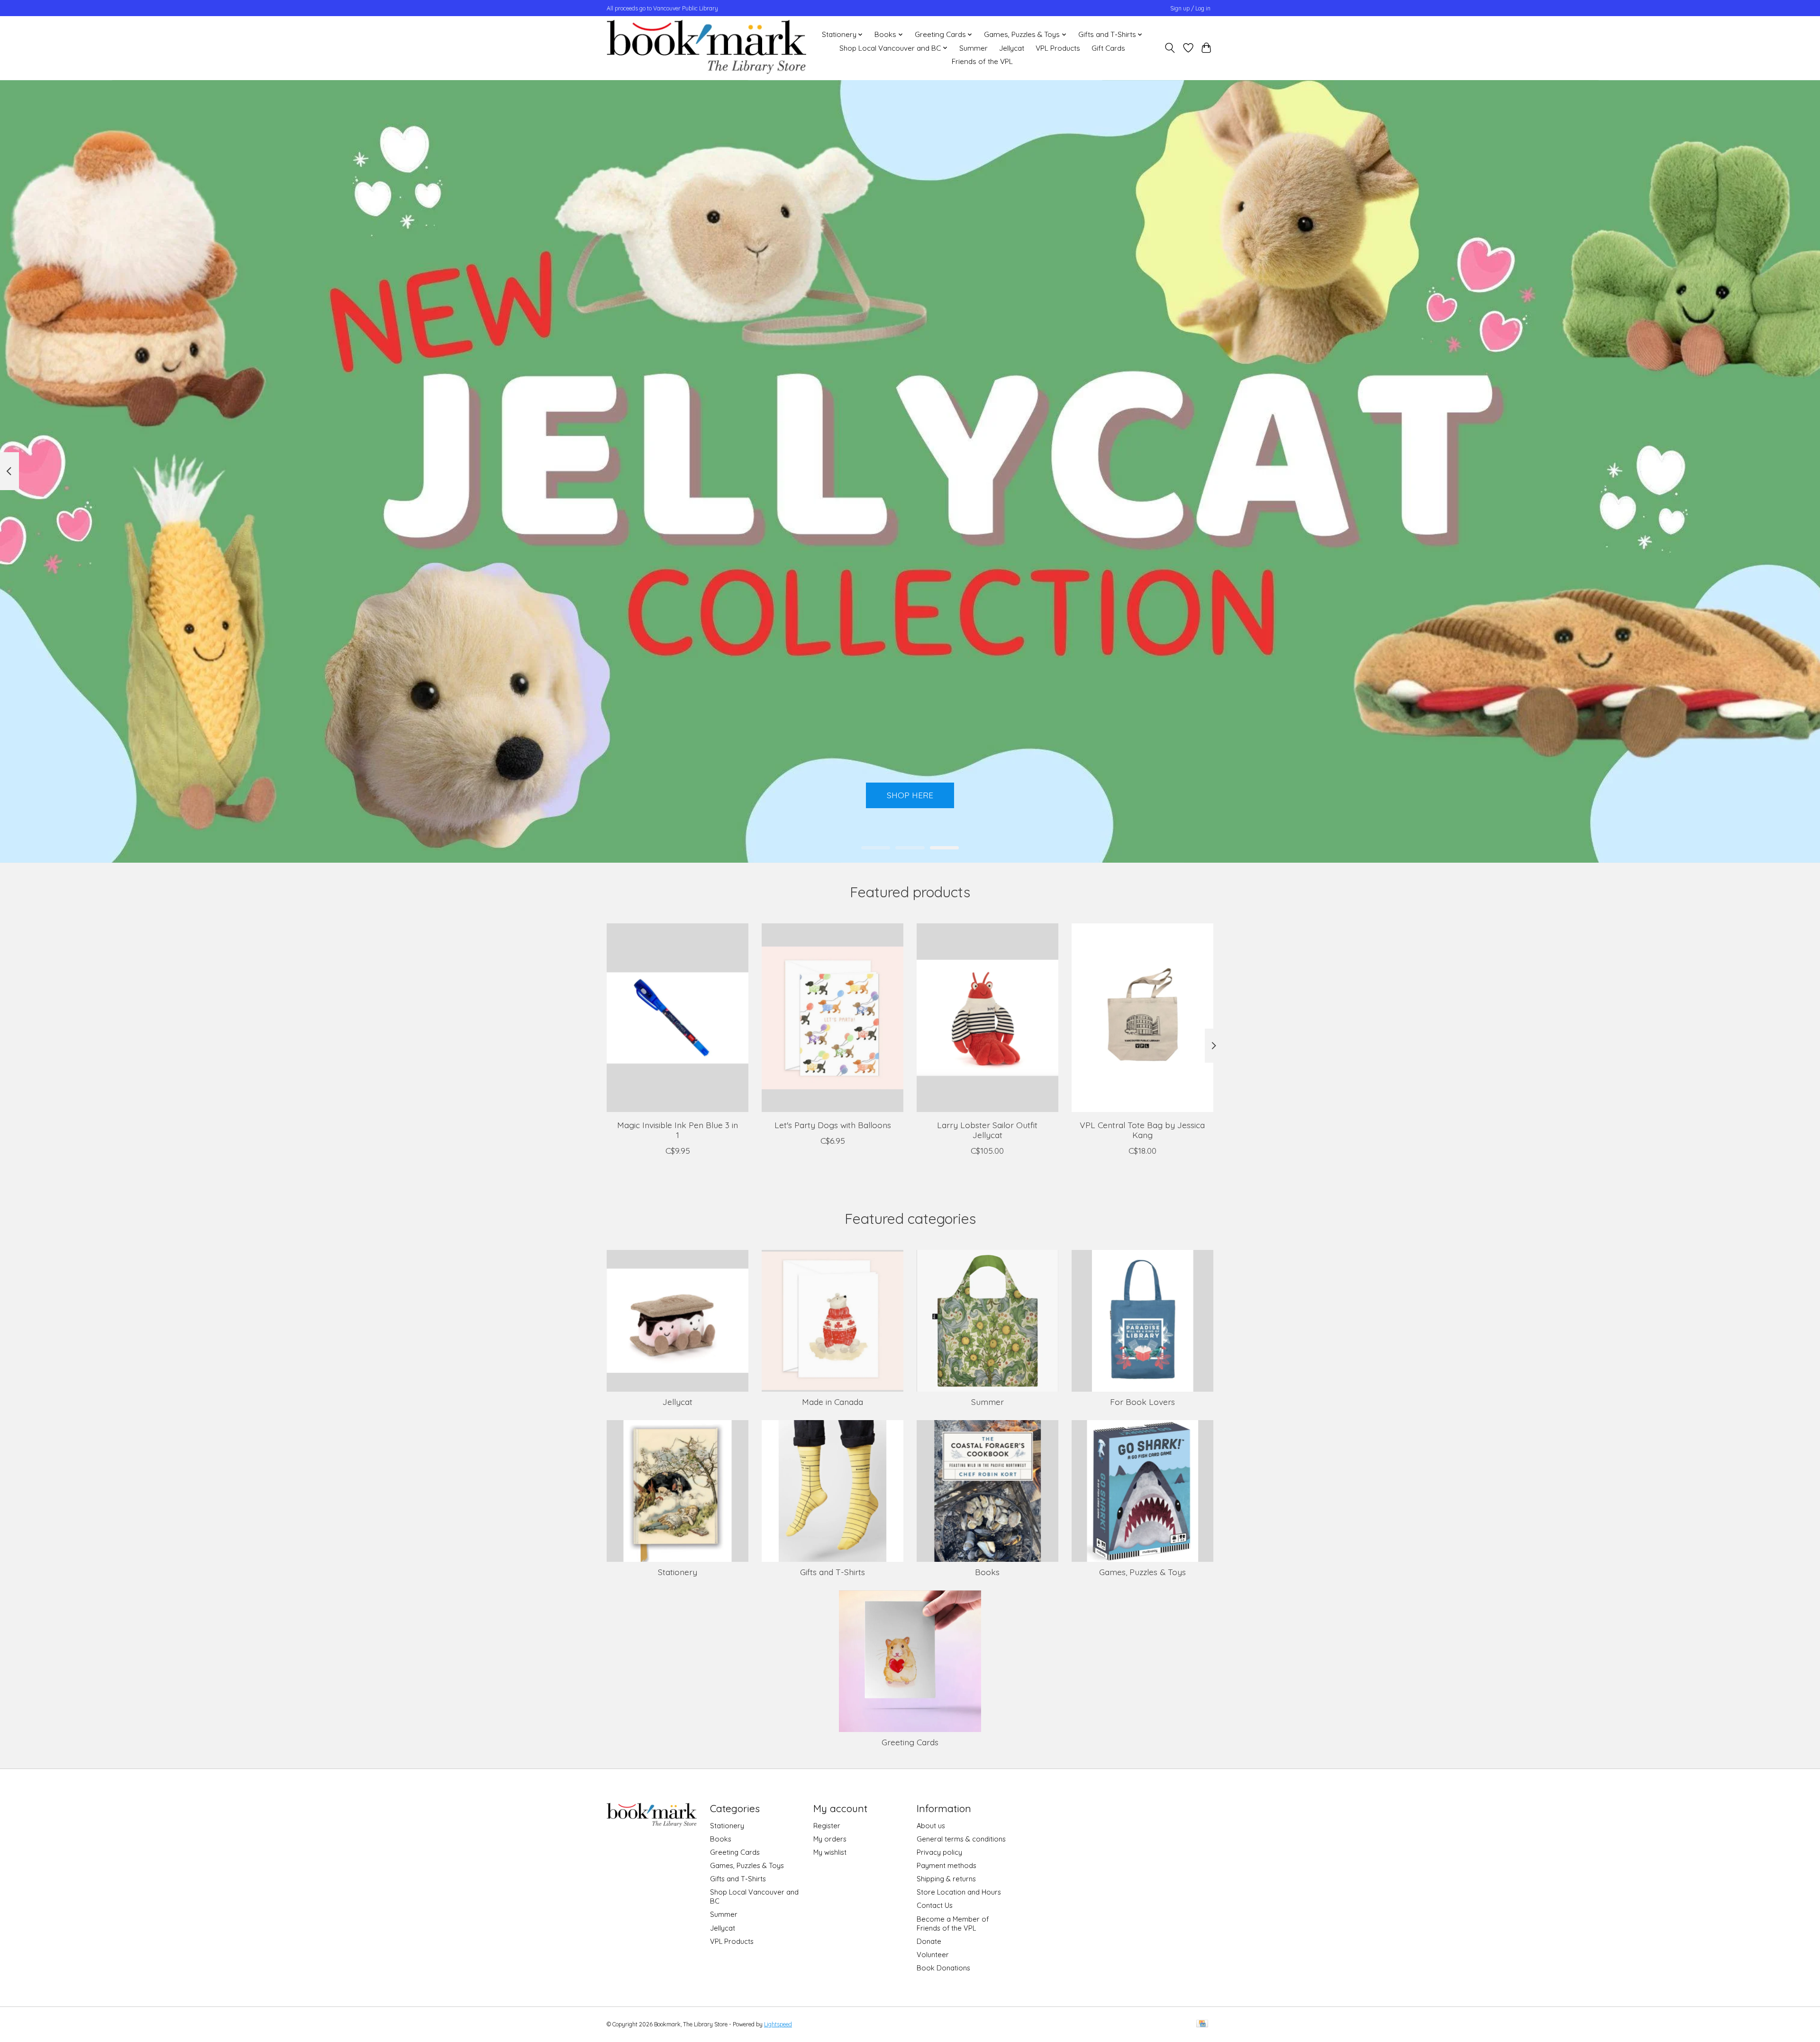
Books (987, 1572)
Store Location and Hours (959, 1892)
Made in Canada (833, 1402)
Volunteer (933, 1955)
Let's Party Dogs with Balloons (833, 1124)
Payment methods (946, 1865)
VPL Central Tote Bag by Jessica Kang (1142, 1129)
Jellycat (1012, 48)
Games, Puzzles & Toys (1142, 1572)
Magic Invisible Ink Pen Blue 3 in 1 (678, 1129)
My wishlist (830, 1852)
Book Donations (943, 1968)
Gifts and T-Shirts (833, 1572)
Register (827, 1826)
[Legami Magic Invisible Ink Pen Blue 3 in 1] (678, 1018)
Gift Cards (1108, 48)
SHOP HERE (910, 795)
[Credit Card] (1202, 2024)
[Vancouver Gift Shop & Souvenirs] (706, 48)
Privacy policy (939, 1852)
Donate (929, 1941)
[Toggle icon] (1170, 48)
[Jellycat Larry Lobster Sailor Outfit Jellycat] (987, 1018)
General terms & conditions (961, 1839)
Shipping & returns (946, 1879)
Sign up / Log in (1190, 8)
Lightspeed (778, 2024)
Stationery (678, 1572)
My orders (830, 1839)
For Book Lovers (1142, 1402)
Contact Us (935, 1905)
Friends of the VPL (982, 61)
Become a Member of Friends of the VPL (953, 1923)
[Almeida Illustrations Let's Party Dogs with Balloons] (833, 1018)
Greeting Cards (910, 1742)
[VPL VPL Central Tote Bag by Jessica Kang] (1142, 1018)
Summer (974, 48)
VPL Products (1058, 48)
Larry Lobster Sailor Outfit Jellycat (987, 1129)
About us (931, 1826)
